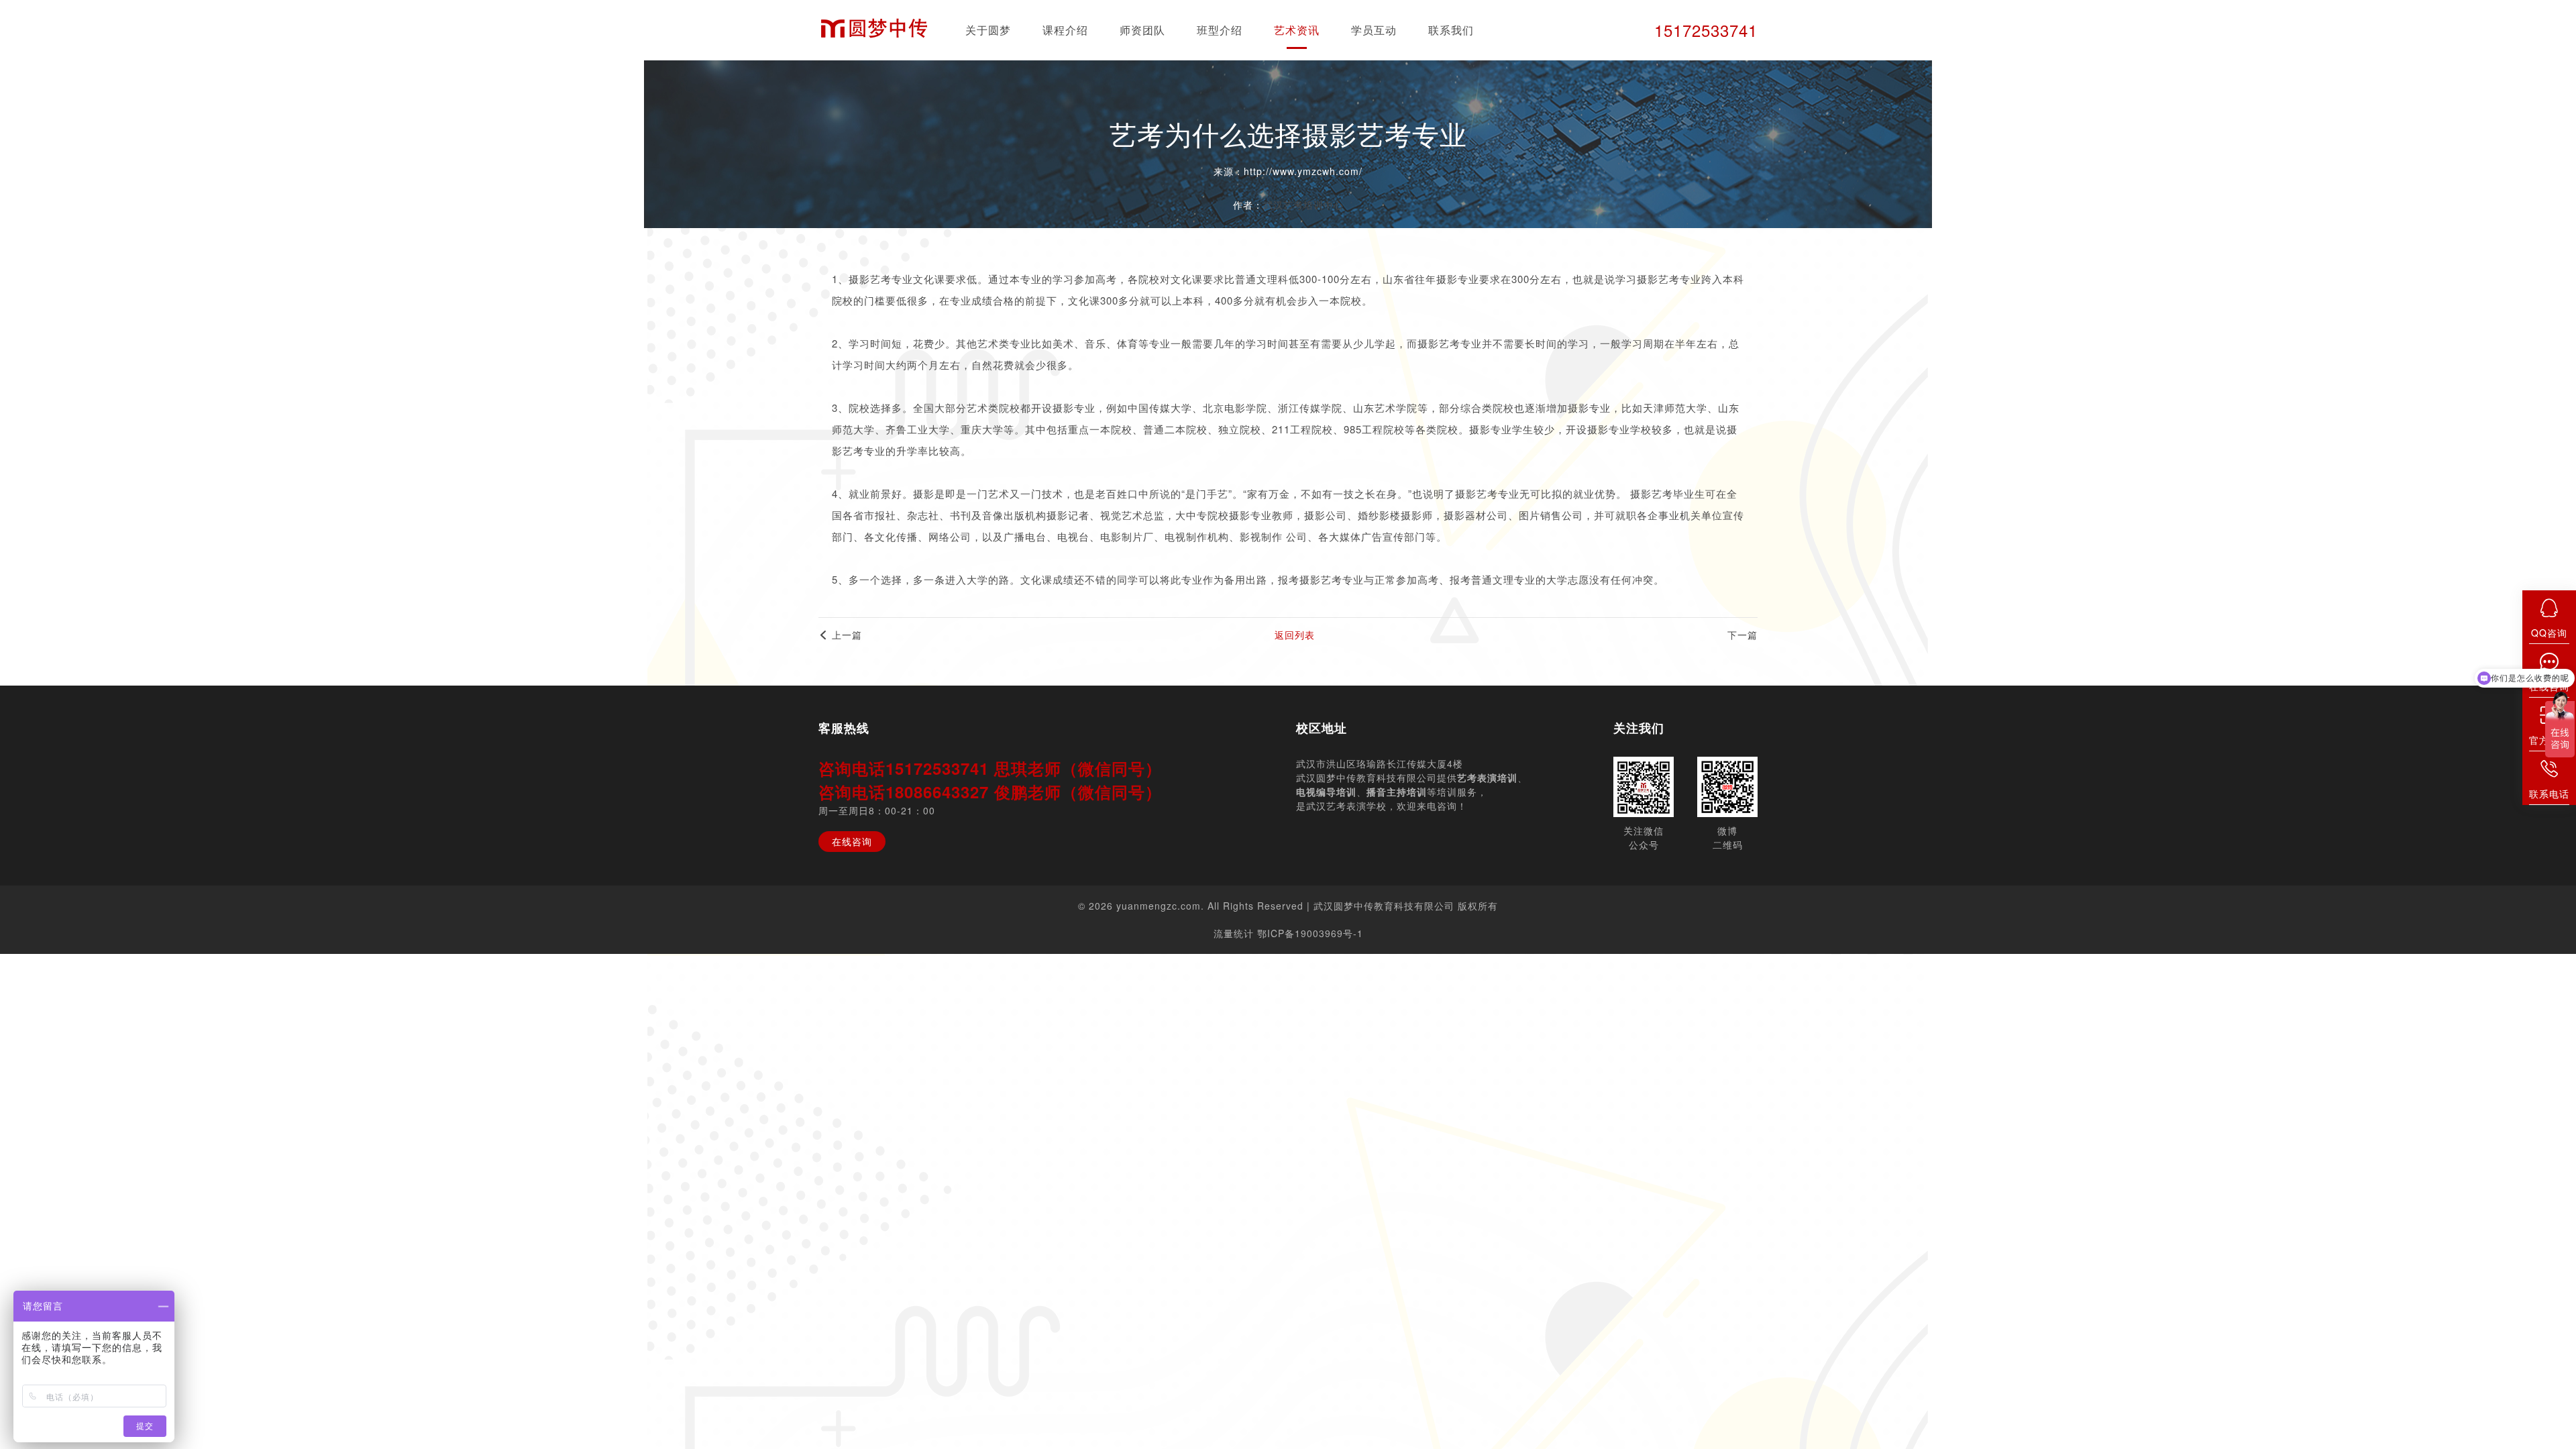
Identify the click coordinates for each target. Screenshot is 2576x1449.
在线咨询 (852, 841)
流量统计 (1234, 933)
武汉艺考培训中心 (1303, 205)
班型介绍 (1220, 30)
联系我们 (1451, 30)
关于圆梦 (988, 30)
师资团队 (1142, 30)
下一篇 (1742, 635)
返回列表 (1295, 635)
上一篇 (845, 635)
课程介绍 (1065, 30)
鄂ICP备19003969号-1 (1310, 933)
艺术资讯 (1297, 30)
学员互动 (1374, 30)
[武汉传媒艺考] (874, 31)
